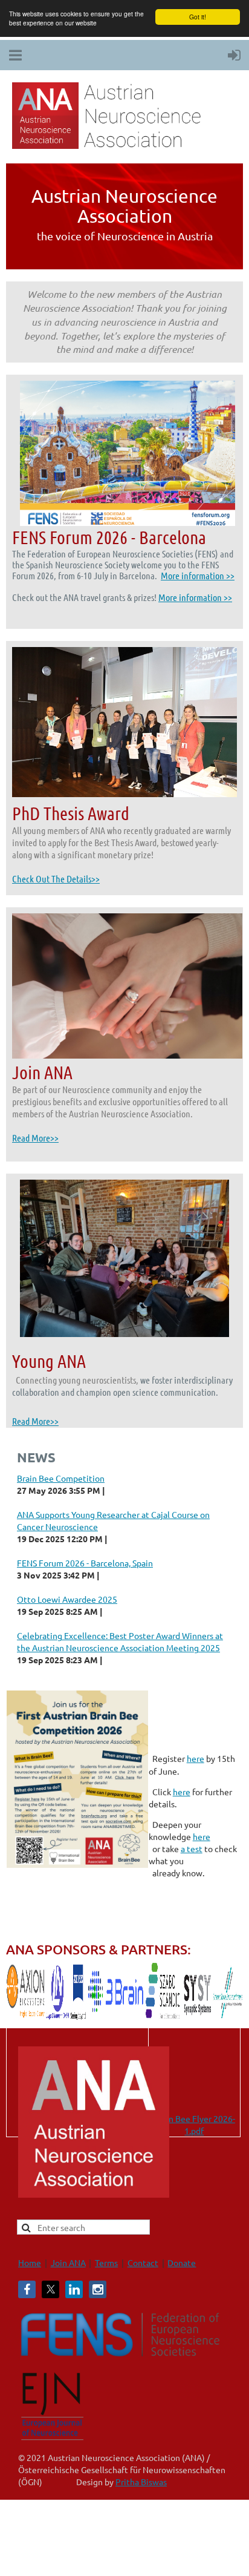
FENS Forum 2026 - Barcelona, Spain (85, 1563)
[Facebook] (27, 2289)
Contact (143, 2262)
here (196, 1758)
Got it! (198, 17)
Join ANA (68, 2262)
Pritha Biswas (141, 2482)
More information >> (198, 575)
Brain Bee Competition (61, 1478)
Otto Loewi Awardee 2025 (67, 1599)
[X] (50, 2289)
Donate (182, 2262)
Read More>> (35, 1138)
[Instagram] (98, 2289)
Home (30, 2262)
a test (192, 1848)
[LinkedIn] (74, 2289)
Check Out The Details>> (56, 879)
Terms (106, 2262)
